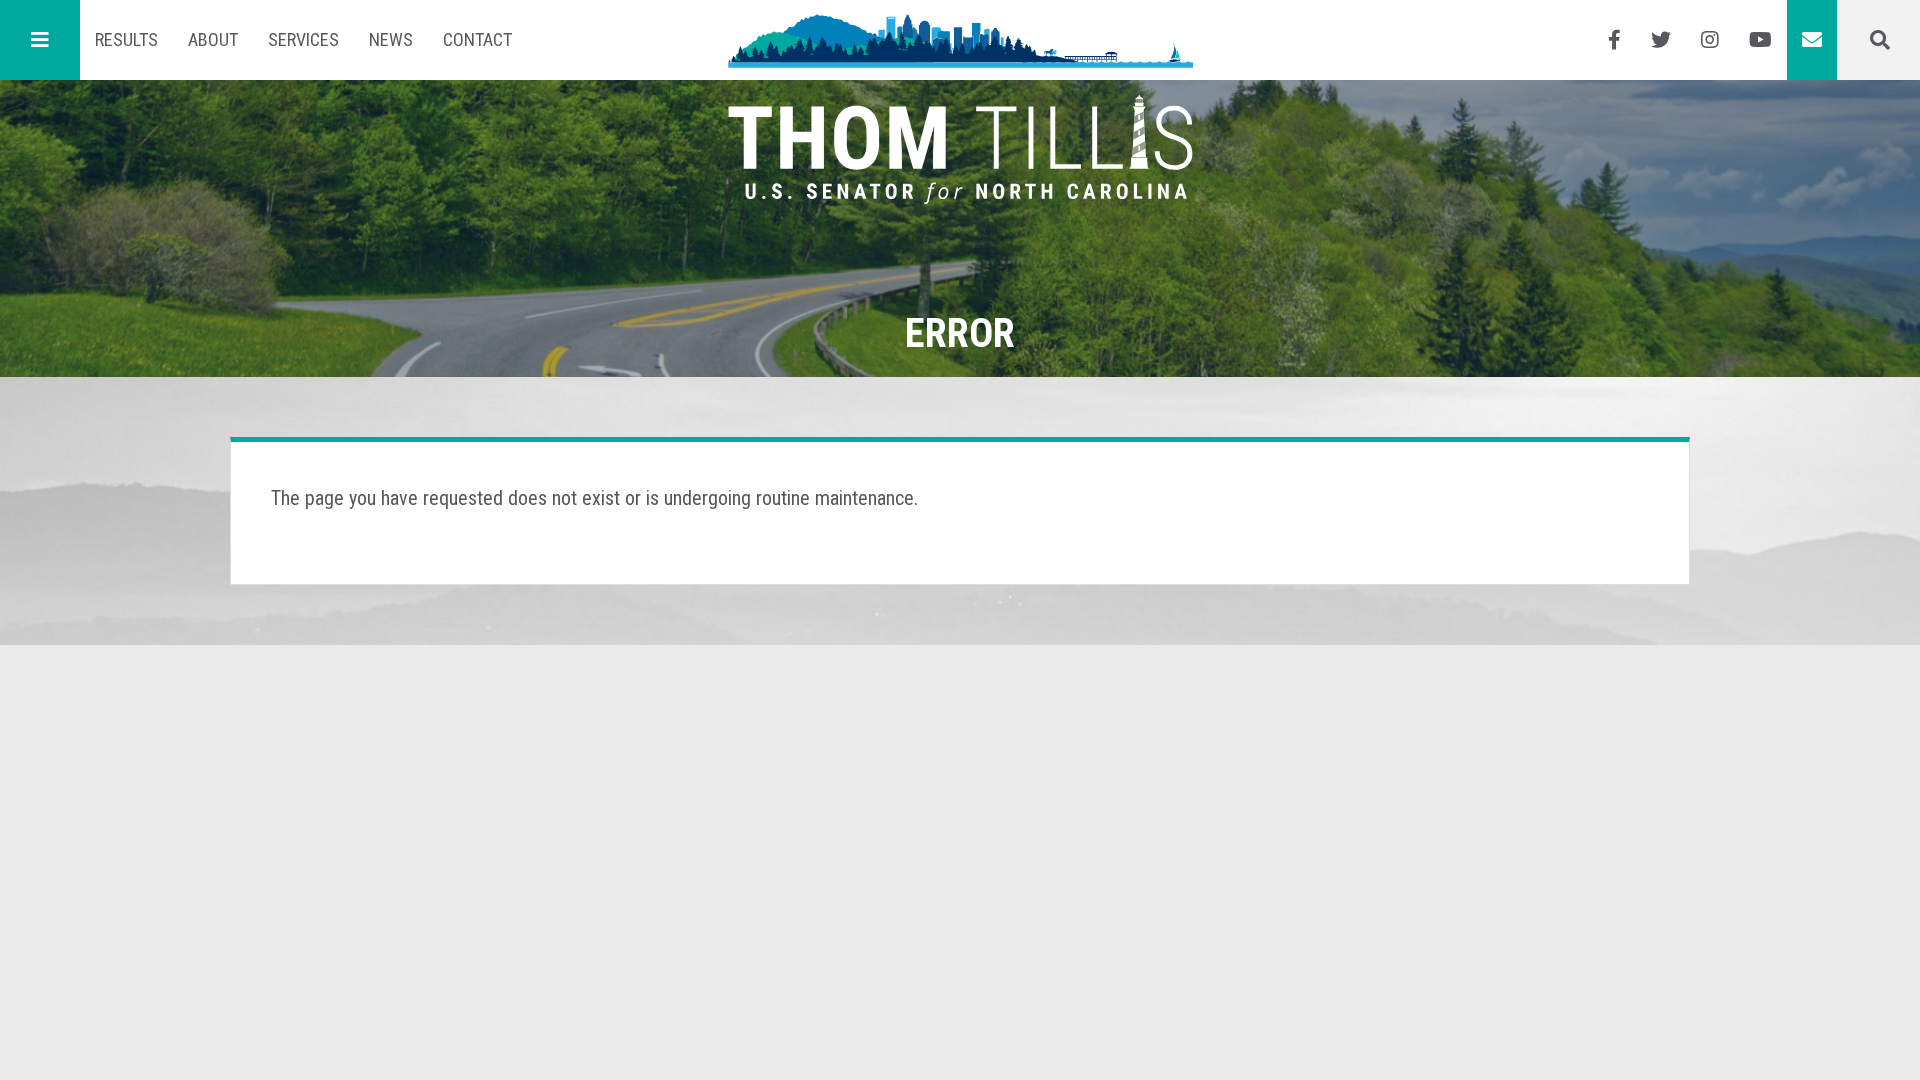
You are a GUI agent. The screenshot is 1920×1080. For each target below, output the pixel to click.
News (391, 39)
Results (126, 39)
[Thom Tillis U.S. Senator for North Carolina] (960, 40)
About (213, 39)
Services (303, 39)
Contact (477, 39)
